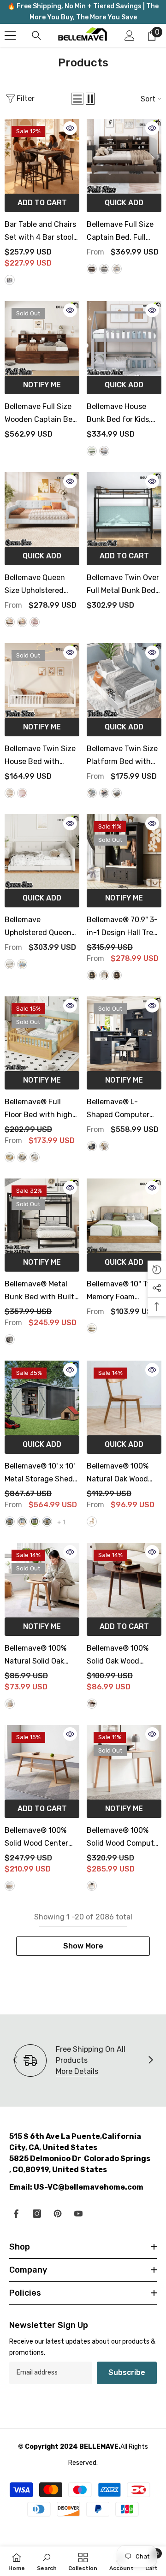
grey (10, 280)
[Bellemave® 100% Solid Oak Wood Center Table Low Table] (124, 1580)
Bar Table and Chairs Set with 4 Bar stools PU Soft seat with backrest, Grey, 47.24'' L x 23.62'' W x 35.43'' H (41, 232)
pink (35, 622)
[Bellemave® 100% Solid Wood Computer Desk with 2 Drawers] (124, 1762)
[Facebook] (16, 2214)
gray (104, 451)
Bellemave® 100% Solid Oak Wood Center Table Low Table (118, 1656)
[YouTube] (78, 2214)
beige (10, 622)
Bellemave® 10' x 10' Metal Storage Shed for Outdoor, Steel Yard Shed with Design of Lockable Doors (40, 1474)
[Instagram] (37, 2214)
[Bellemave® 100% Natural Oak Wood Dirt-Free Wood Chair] (124, 1398)
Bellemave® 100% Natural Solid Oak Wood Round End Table (36, 1656)
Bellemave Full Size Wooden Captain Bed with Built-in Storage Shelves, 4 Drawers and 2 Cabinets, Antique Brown (41, 414)
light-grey (104, 269)
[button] (77, 99)
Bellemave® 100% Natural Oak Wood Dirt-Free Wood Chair (124, 1474)
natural (10, 1157)
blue (22, 964)
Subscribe (127, 2372)
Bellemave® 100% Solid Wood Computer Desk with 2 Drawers (124, 1838)
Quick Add (124, 203)
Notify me (42, 385)
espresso (117, 793)
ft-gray (10, 1522)
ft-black (35, 1522)
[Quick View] (70, 128)
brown (92, 1704)
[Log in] (130, 36)
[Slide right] (150, 2061)
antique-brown (92, 269)
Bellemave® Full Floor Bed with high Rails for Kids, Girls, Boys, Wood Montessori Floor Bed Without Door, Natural (42, 1109)
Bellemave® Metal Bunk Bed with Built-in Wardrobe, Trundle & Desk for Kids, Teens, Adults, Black (41, 1291)
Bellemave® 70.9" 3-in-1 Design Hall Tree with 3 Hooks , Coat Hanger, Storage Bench (122, 927)
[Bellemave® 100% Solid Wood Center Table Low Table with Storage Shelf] (42, 1762)
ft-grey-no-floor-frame (47, 1522)
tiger (117, 975)
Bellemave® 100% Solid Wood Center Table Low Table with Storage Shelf (41, 1838)
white (117, 269)
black (92, 975)
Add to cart (42, 203)
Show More (83, 1946)
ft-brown (22, 1522)
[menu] (10, 36)
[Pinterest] (58, 2214)
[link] (47, 2561)
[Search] (36, 36)
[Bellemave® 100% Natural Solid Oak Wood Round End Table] (42, 1580)
